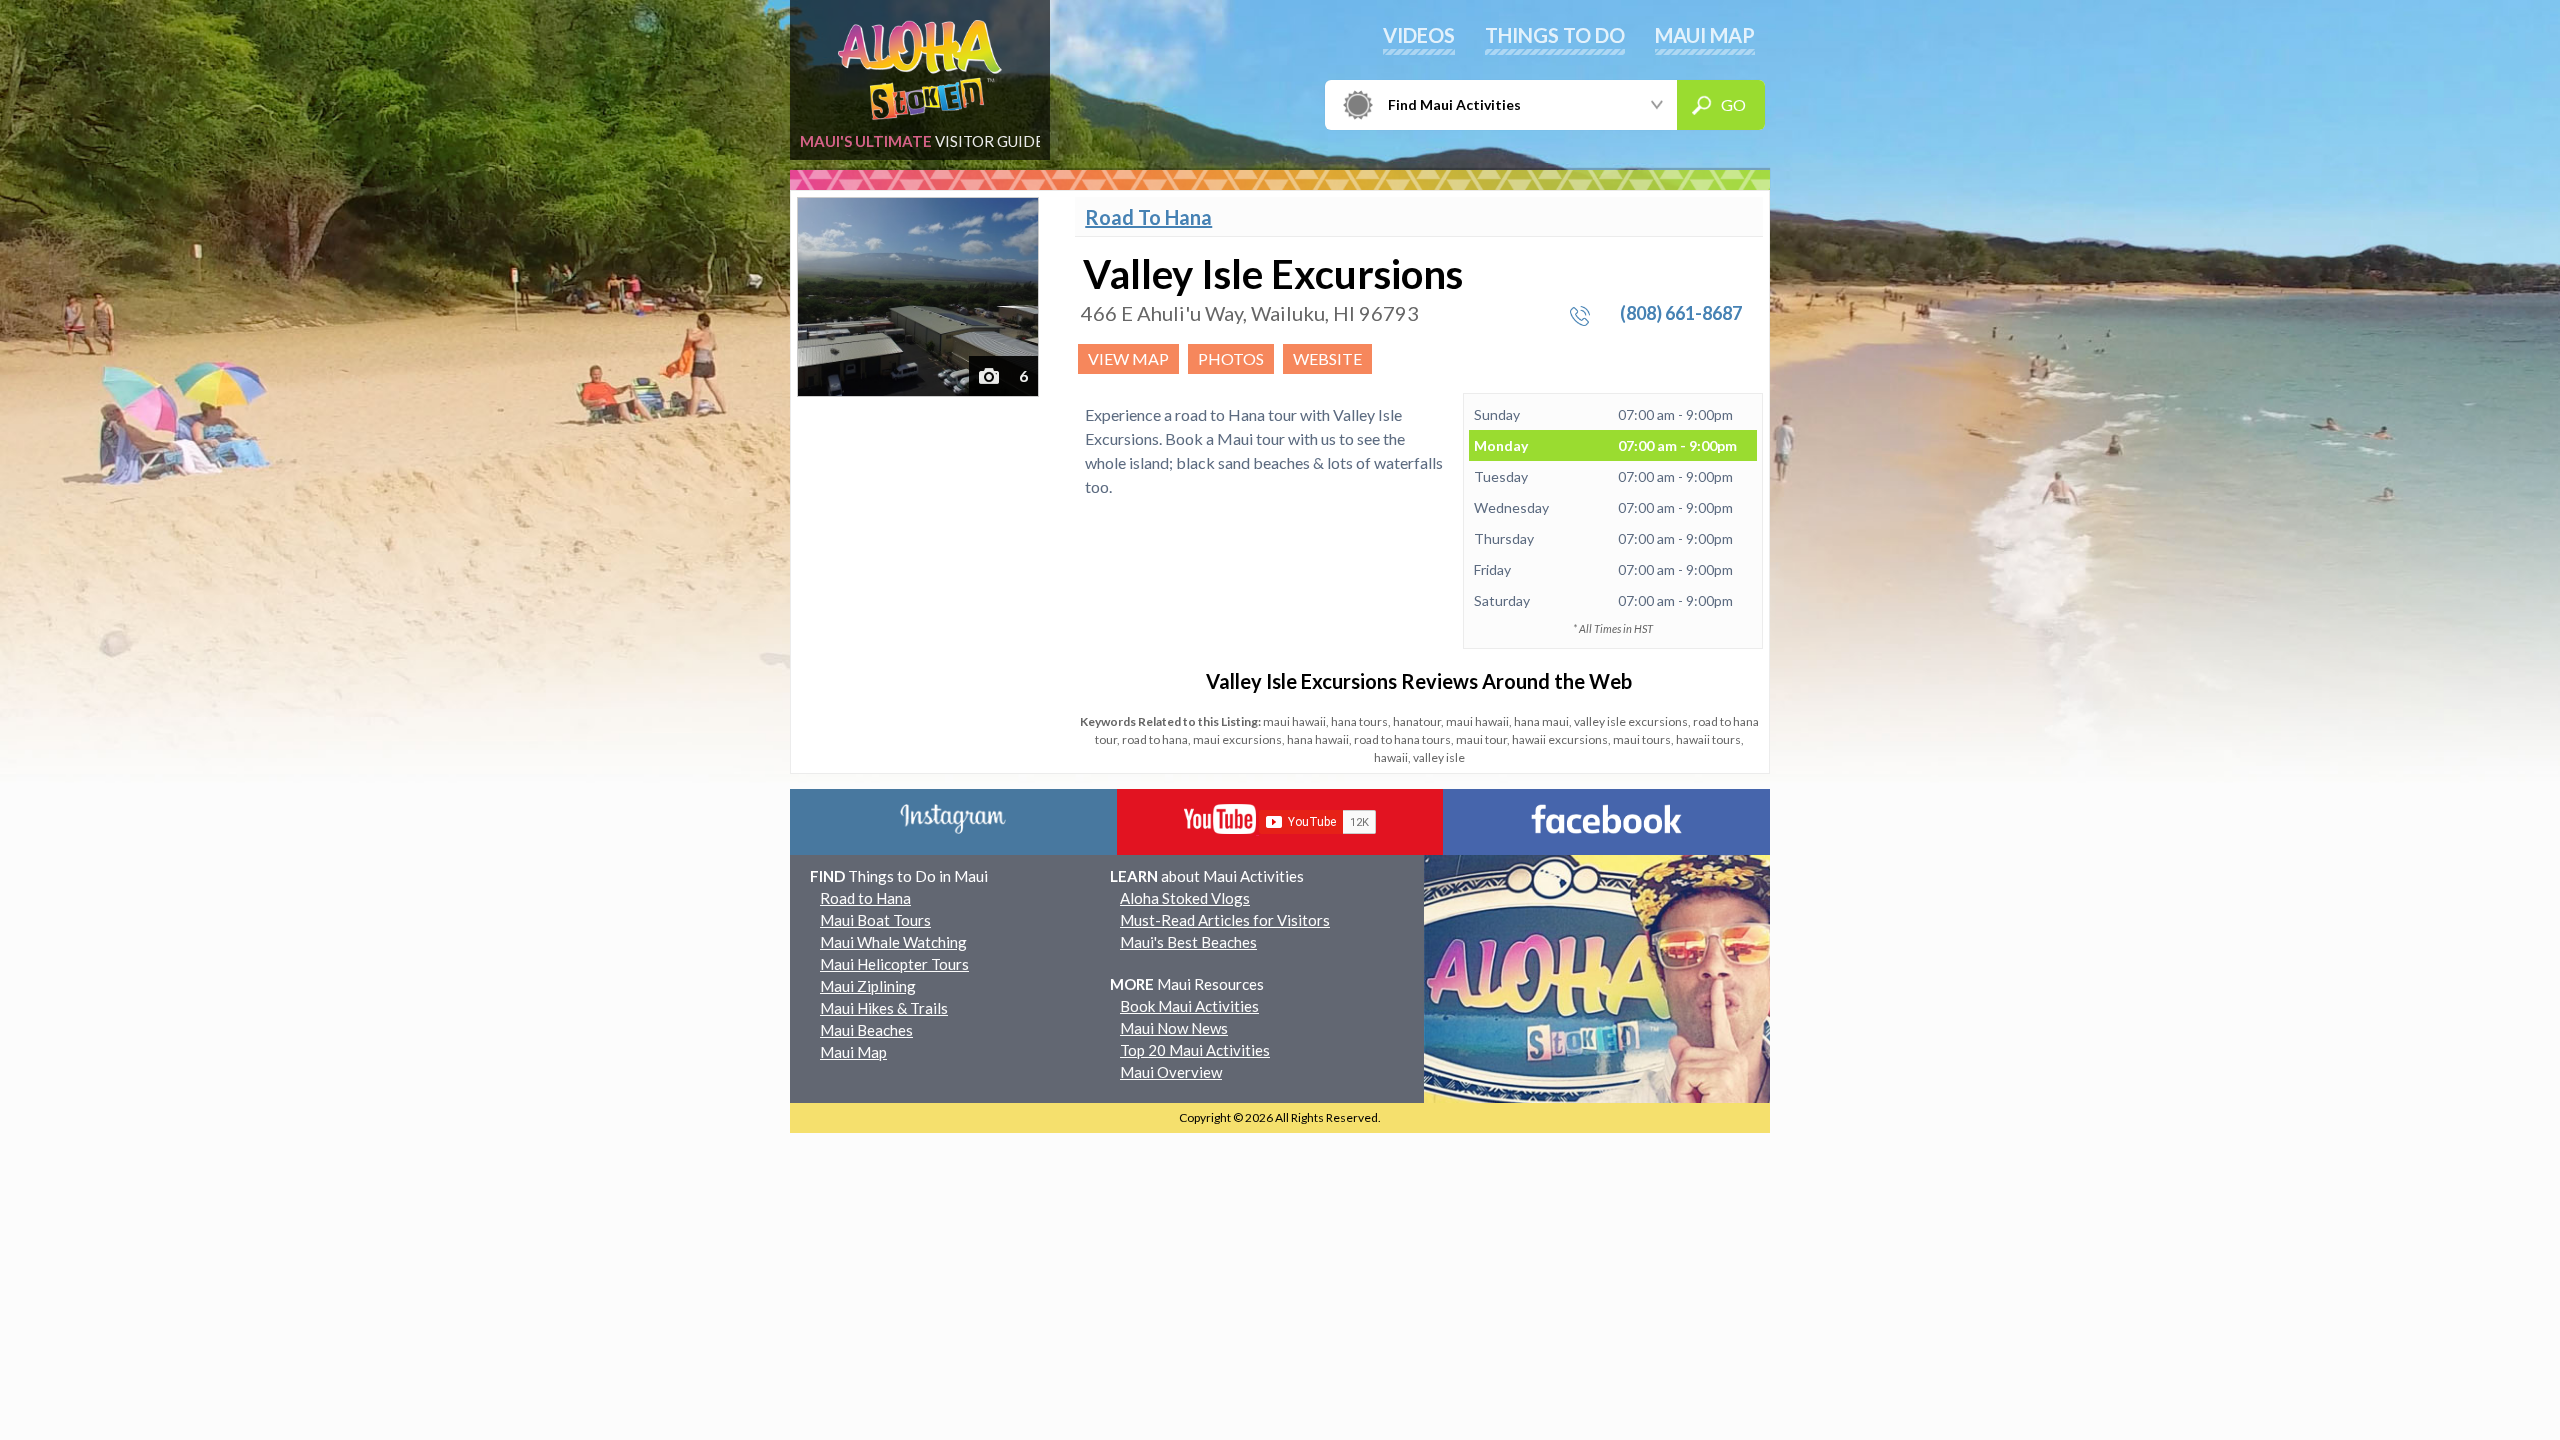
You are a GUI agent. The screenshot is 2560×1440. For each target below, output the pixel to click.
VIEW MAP (1128, 358)
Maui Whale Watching (893, 942)
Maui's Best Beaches (1188, 942)
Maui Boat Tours (875, 920)
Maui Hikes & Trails (884, 1008)
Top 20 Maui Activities (1195, 1050)
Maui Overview (1171, 1072)
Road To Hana (1148, 217)
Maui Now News (1174, 1028)
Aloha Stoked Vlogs (1185, 898)
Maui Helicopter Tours (894, 964)
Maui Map (853, 1052)
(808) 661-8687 (1681, 313)
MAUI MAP (1705, 35)
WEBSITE (1327, 358)
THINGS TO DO (1555, 35)
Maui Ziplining (868, 986)
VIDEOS (1419, 35)
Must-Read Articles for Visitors (1225, 920)
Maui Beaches (866, 1030)
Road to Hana (865, 898)
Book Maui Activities (1189, 1006)
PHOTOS (1231, 358)
